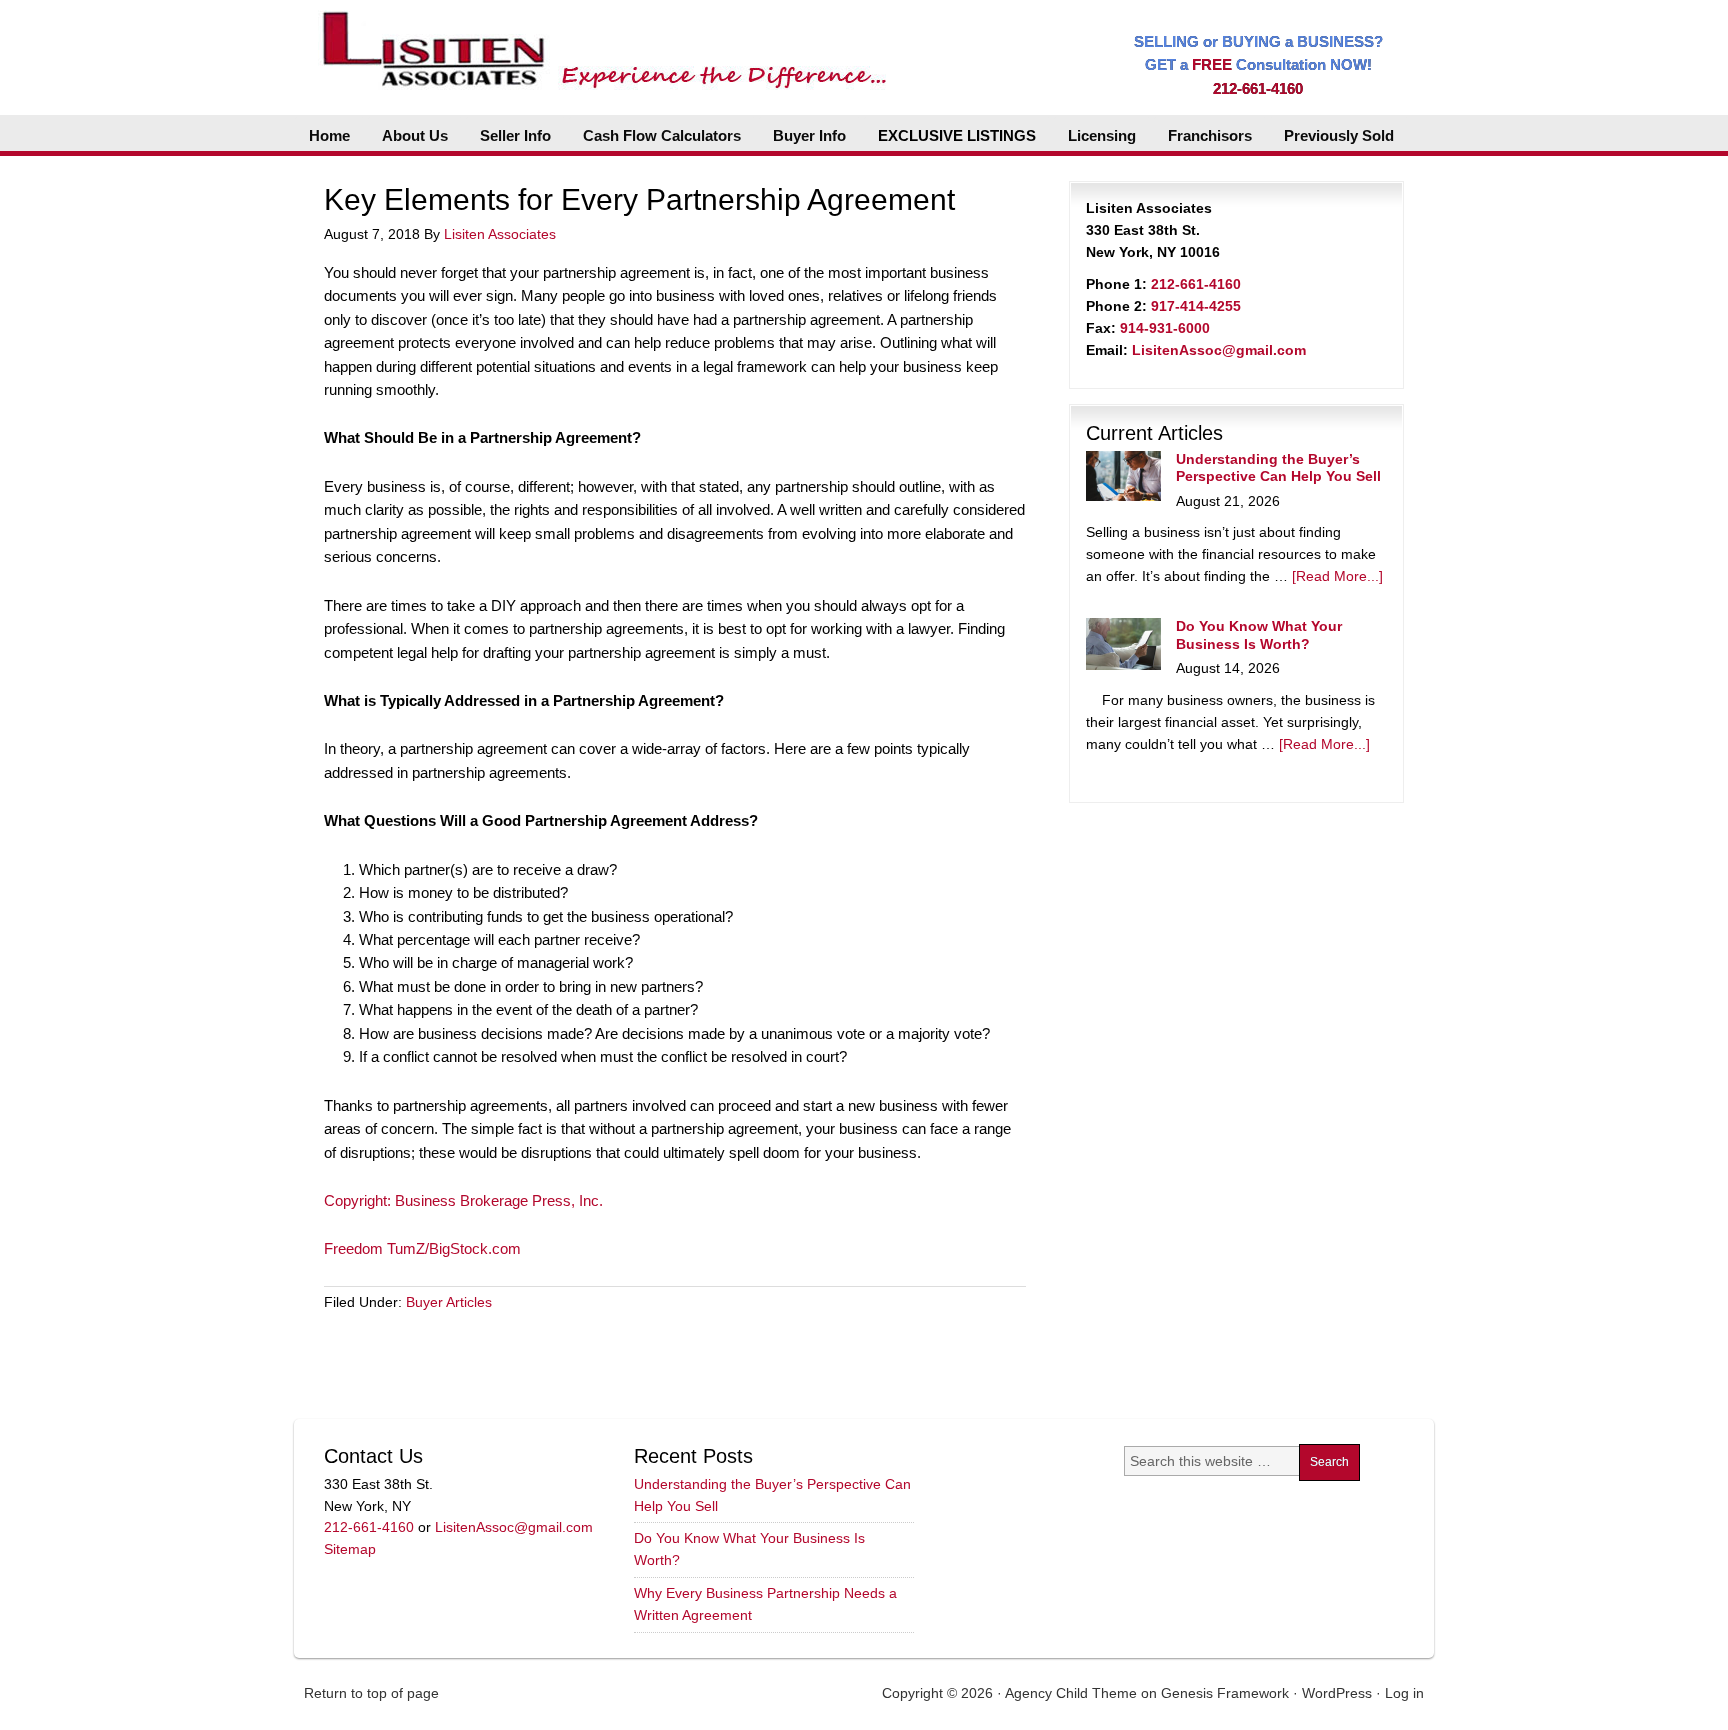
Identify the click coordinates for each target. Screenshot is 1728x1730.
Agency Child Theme (1071, 1693)
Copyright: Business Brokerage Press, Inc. (463, 1200)
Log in (1404, 1693)
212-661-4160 (1258, 88)
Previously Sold (1339, 135)
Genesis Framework (1225, 1693)
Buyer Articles (449, 1302)
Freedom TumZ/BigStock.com (422, 1248)
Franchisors (1210, 135)
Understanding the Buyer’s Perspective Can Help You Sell (1278, 468)
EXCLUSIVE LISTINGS (957, 135)
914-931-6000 (1165, 328)
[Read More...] (1337, 576)
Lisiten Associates (500, 234)
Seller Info (515, 135)
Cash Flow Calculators (662, 135)
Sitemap (350, 1549)
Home (329, 135)
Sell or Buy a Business (598, 40)
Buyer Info (809, 135)
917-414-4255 (1196, 306)
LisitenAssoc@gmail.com (1219, 350)
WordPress (1337, 1693)
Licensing (1102, 135)
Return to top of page (371, 1693)
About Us (415, 135)
